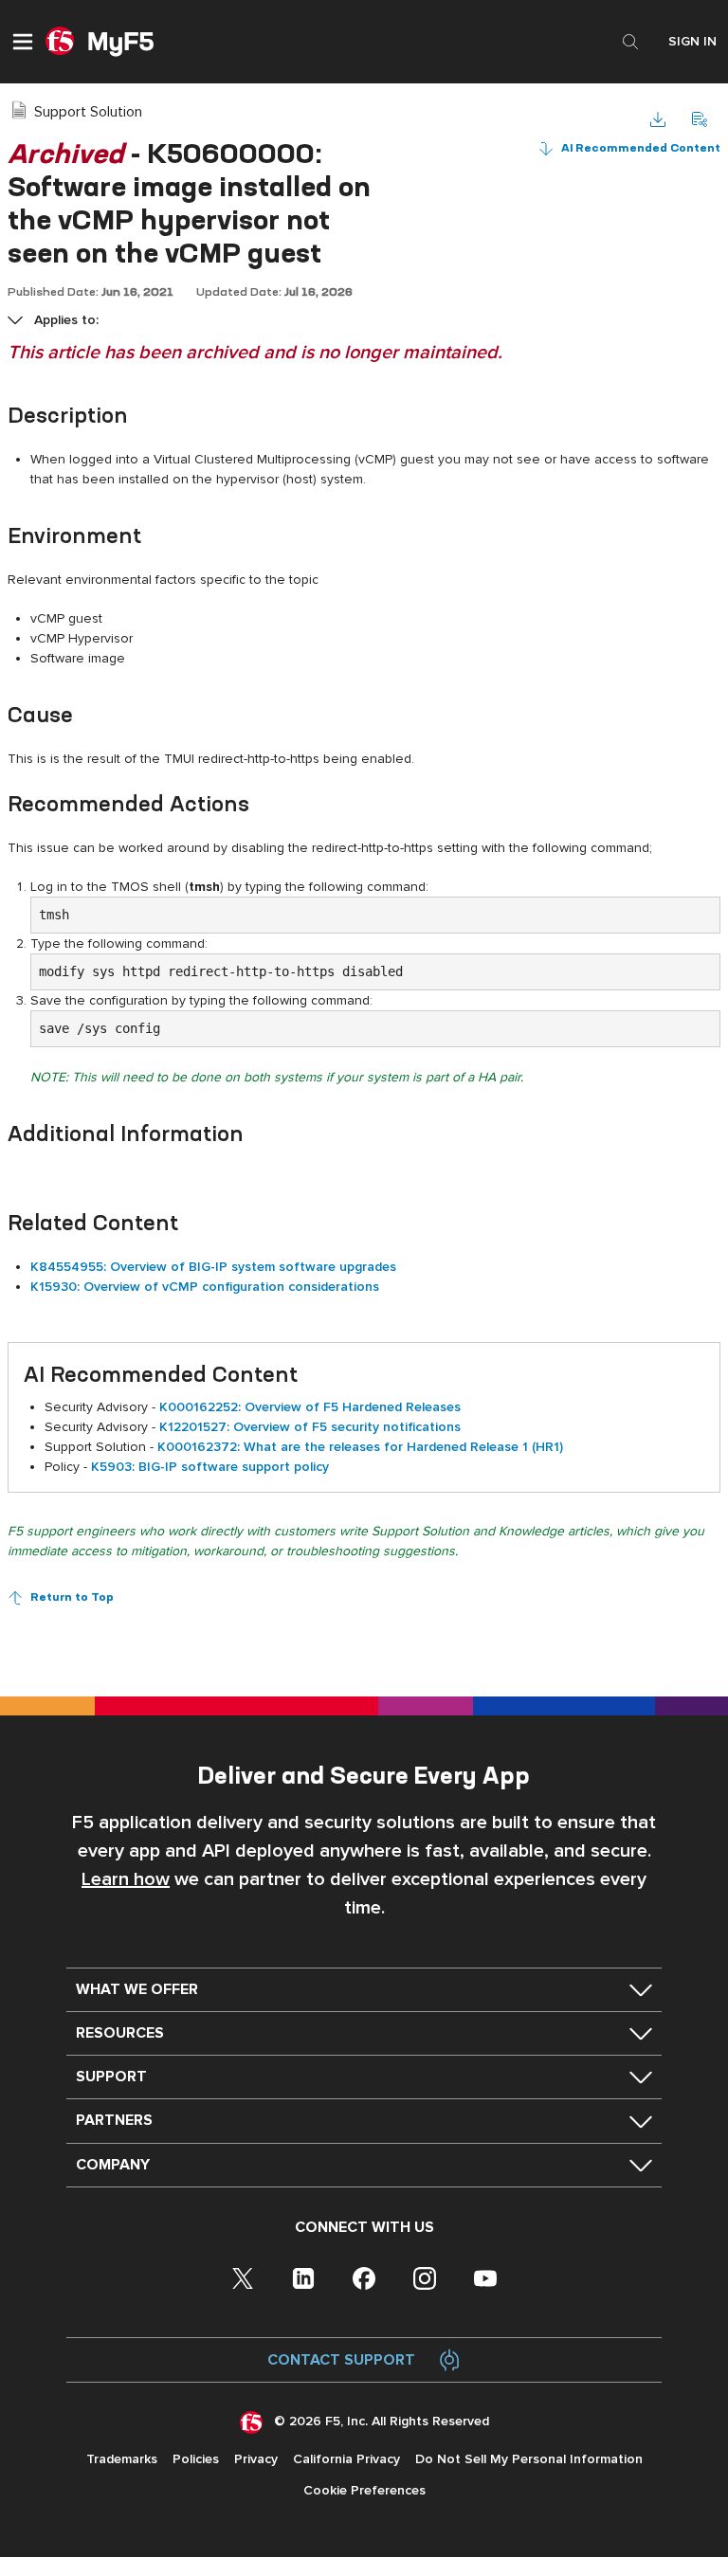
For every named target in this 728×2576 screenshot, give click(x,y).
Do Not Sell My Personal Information (529, 2459)
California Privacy (346, 2459)
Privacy (256, 2459)
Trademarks (122, 2459)
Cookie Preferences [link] (364, 2490)
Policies (196, 2459)
